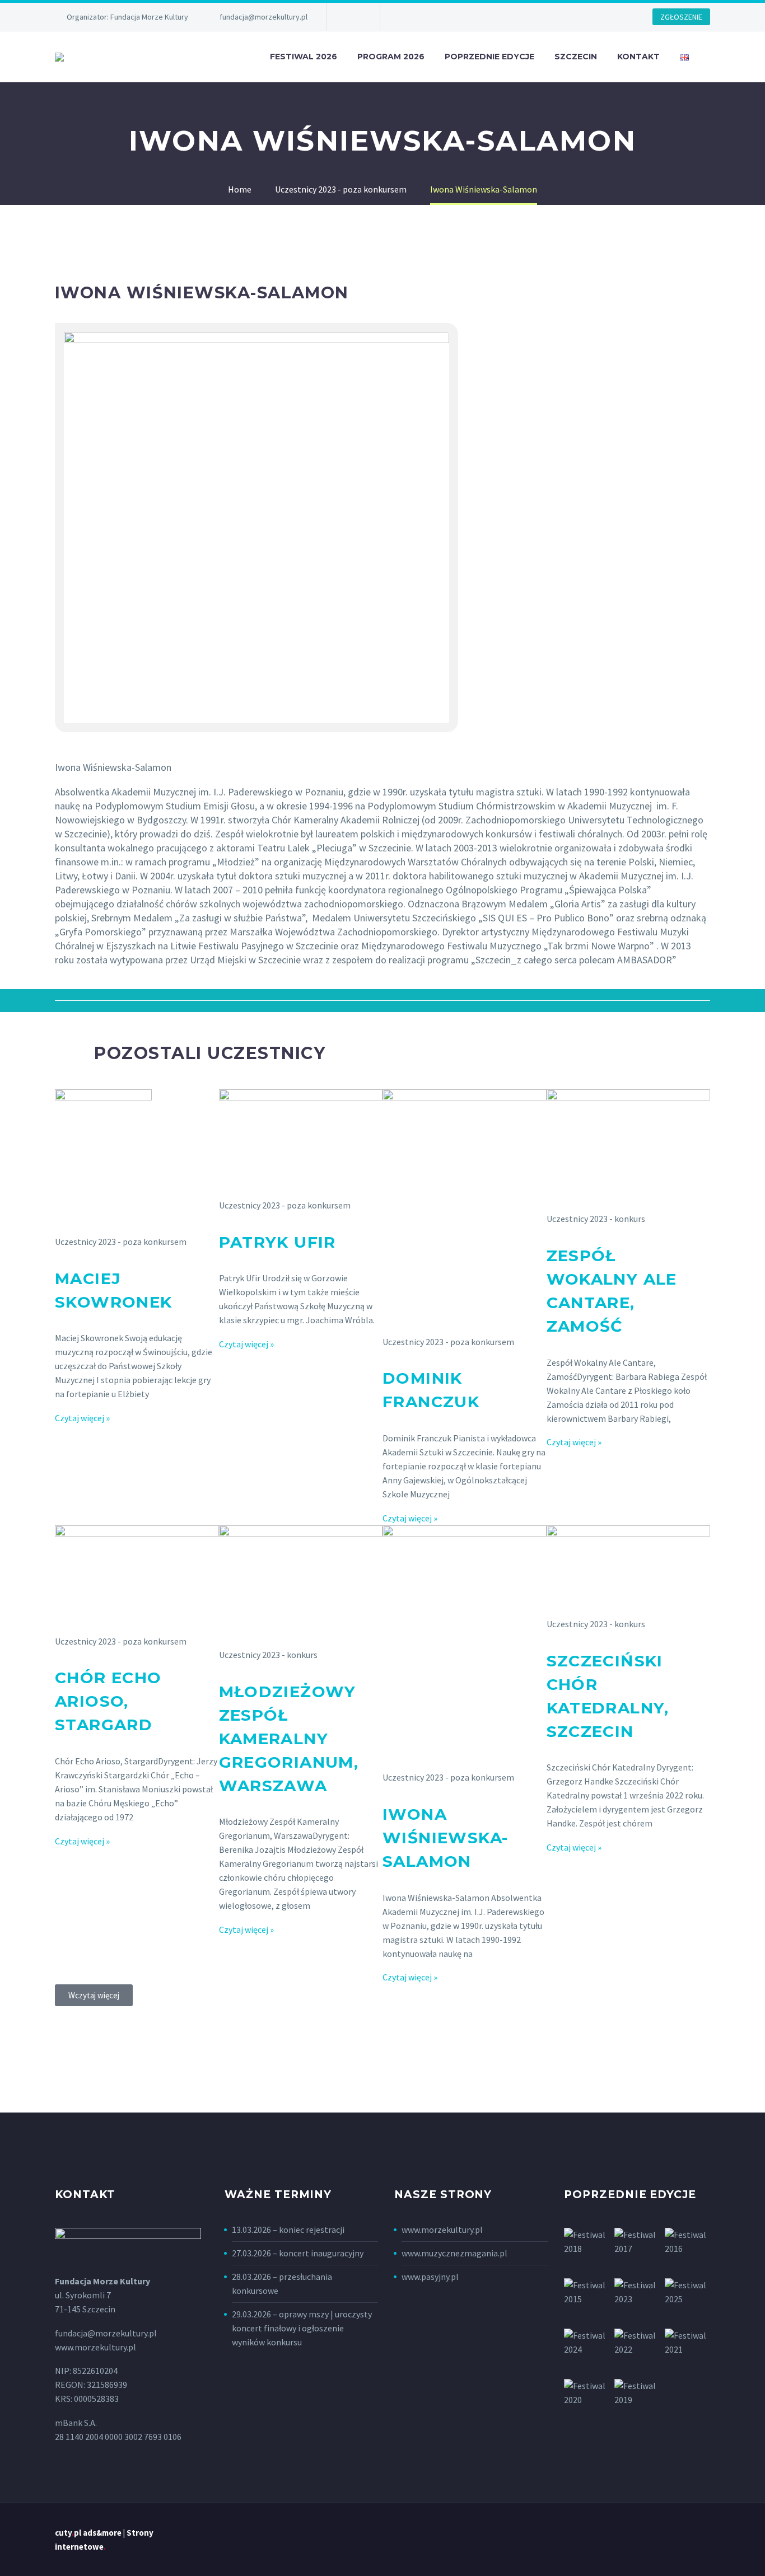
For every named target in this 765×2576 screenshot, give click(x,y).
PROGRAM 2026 (391, 57)
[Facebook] (352, 17)
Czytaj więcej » (82, 1418)
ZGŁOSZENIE (681, 17)
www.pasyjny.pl (430, 2277)
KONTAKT (638, 57)
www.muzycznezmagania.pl (454, 2253)
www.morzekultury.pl (442, 2230)
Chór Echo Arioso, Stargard (108, 1701)
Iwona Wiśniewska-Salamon (445, 1838)
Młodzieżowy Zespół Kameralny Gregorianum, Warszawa (289, 1739)
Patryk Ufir (277, 1242)
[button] (94, 1995)
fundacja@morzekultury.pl (263, 17)
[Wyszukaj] (710, 57)
